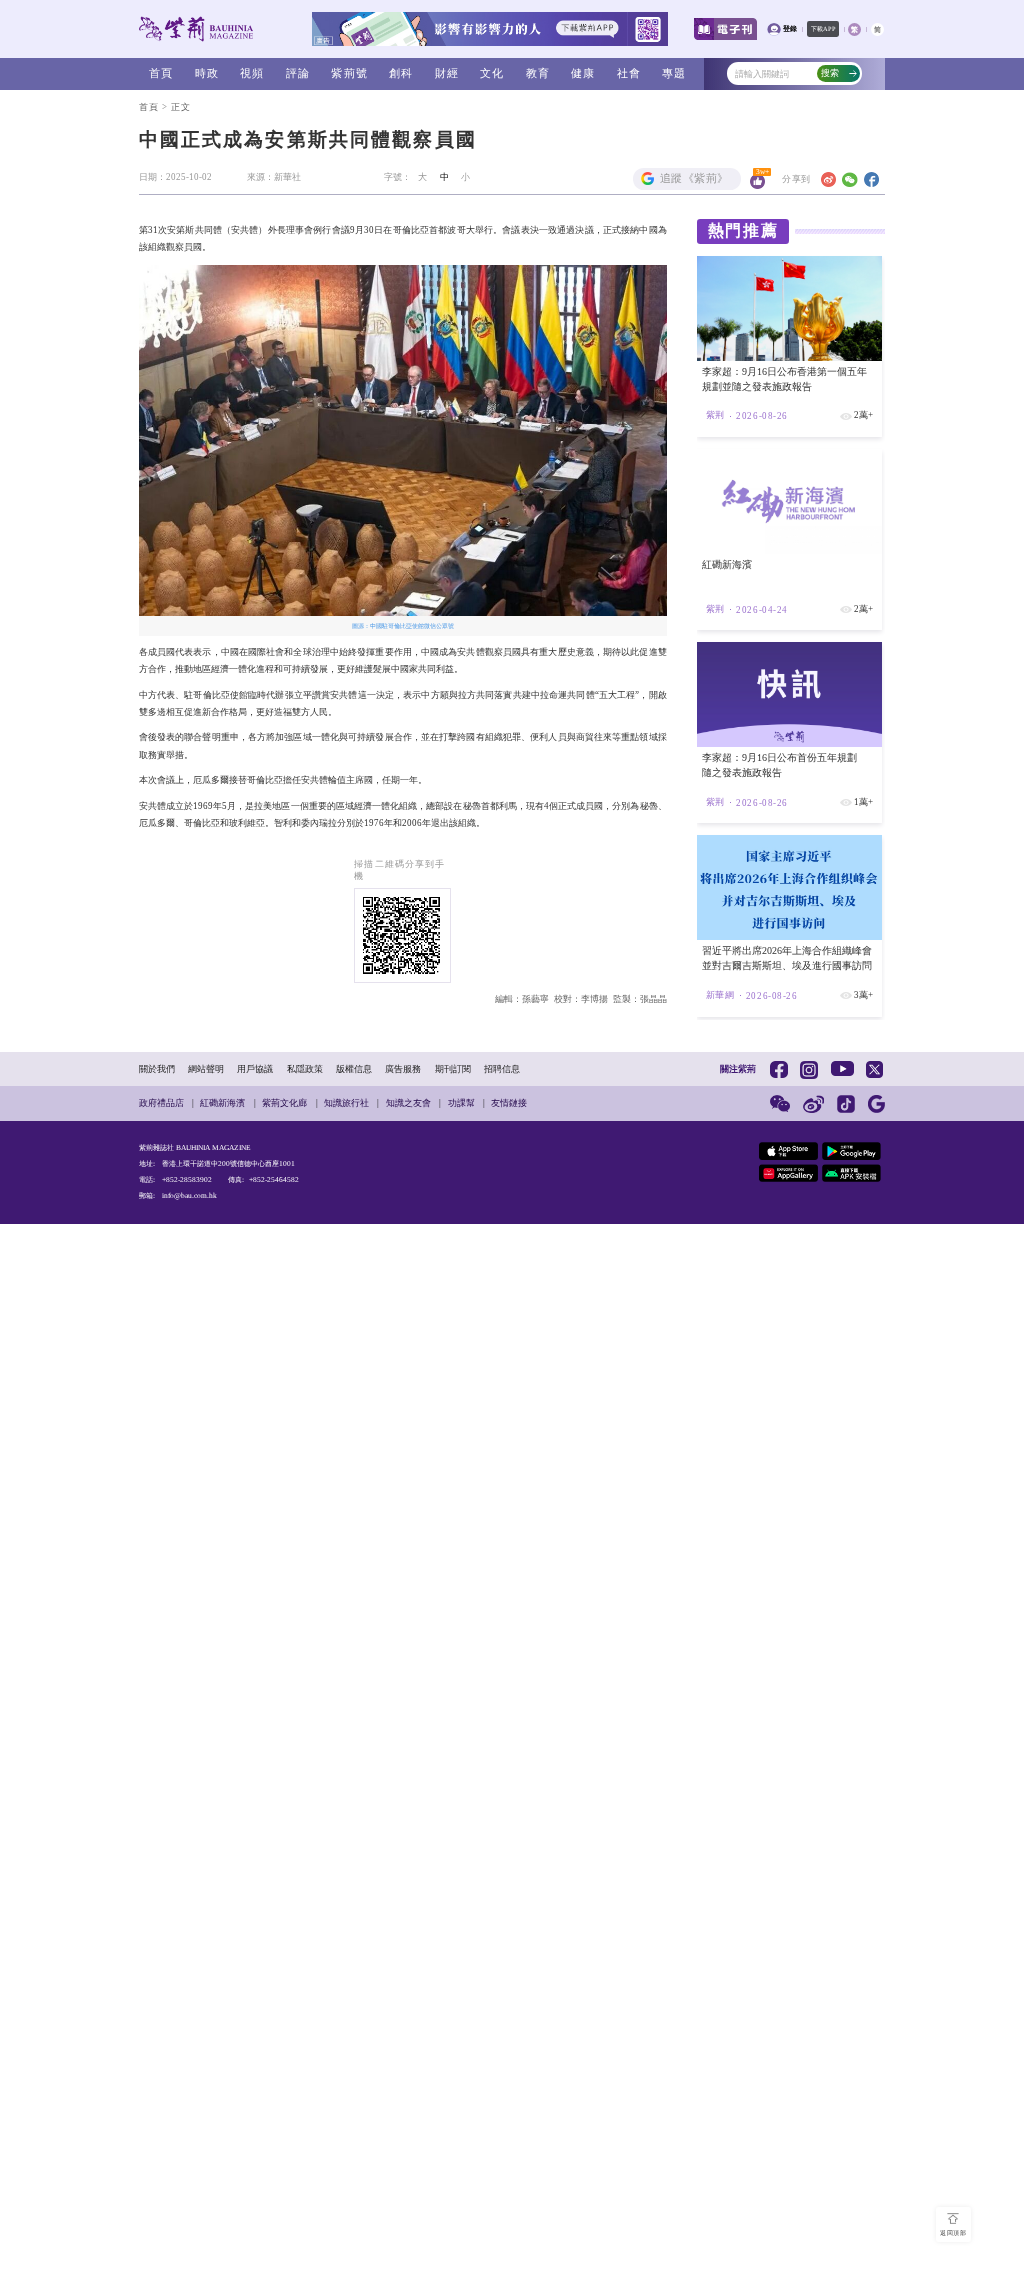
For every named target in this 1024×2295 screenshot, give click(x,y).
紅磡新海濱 (222, 1103)
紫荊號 (349, 73)
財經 (447, 73)
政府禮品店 (161, 1103)
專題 (674, 73)
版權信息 (354, 1069)
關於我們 (157, 1069)
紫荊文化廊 (284, 1103)
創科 (401, 73)
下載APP (823, 28)
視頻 (252, 73)
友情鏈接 (509, 1103)
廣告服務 (403, 1069)
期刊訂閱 (453, 1069)
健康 (583, 73)
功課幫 (461, 1103)
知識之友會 (408, 1103)
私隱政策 (305, 1069)
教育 (538, 73)
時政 (207, 73)
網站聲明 (206, 1069)
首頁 (161, 73)
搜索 (830, 73)
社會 (629, 73)
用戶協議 (255, 1069)
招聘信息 (502, 1069)
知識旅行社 (346, 1103)
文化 (492, 73)
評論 (298, 73)
